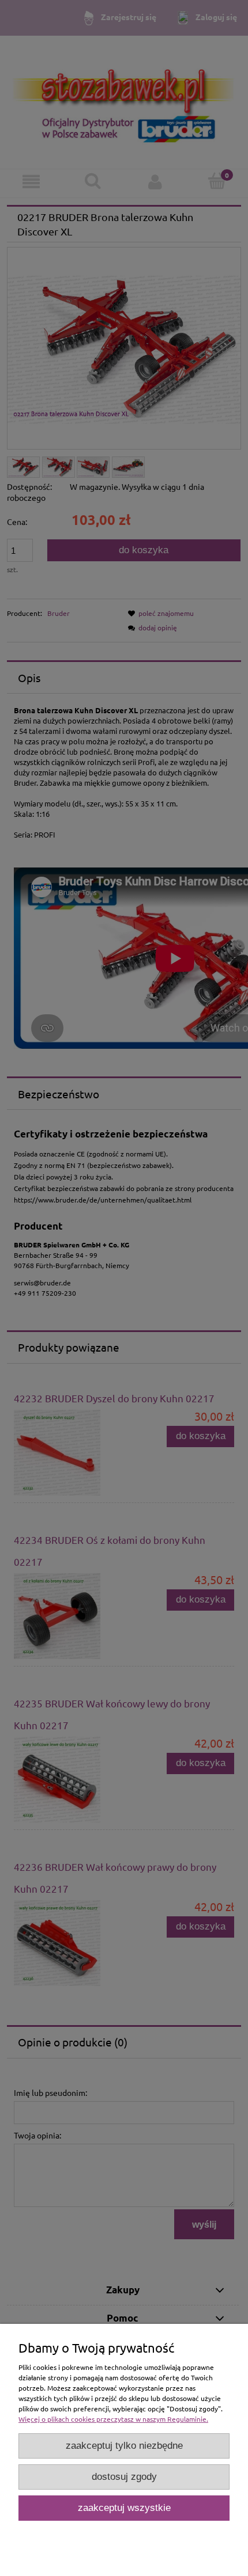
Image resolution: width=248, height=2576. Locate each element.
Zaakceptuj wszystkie (124, 2508)
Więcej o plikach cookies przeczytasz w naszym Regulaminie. (113, 2419)
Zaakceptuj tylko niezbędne (124, 2446)
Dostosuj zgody (124, 2477)
